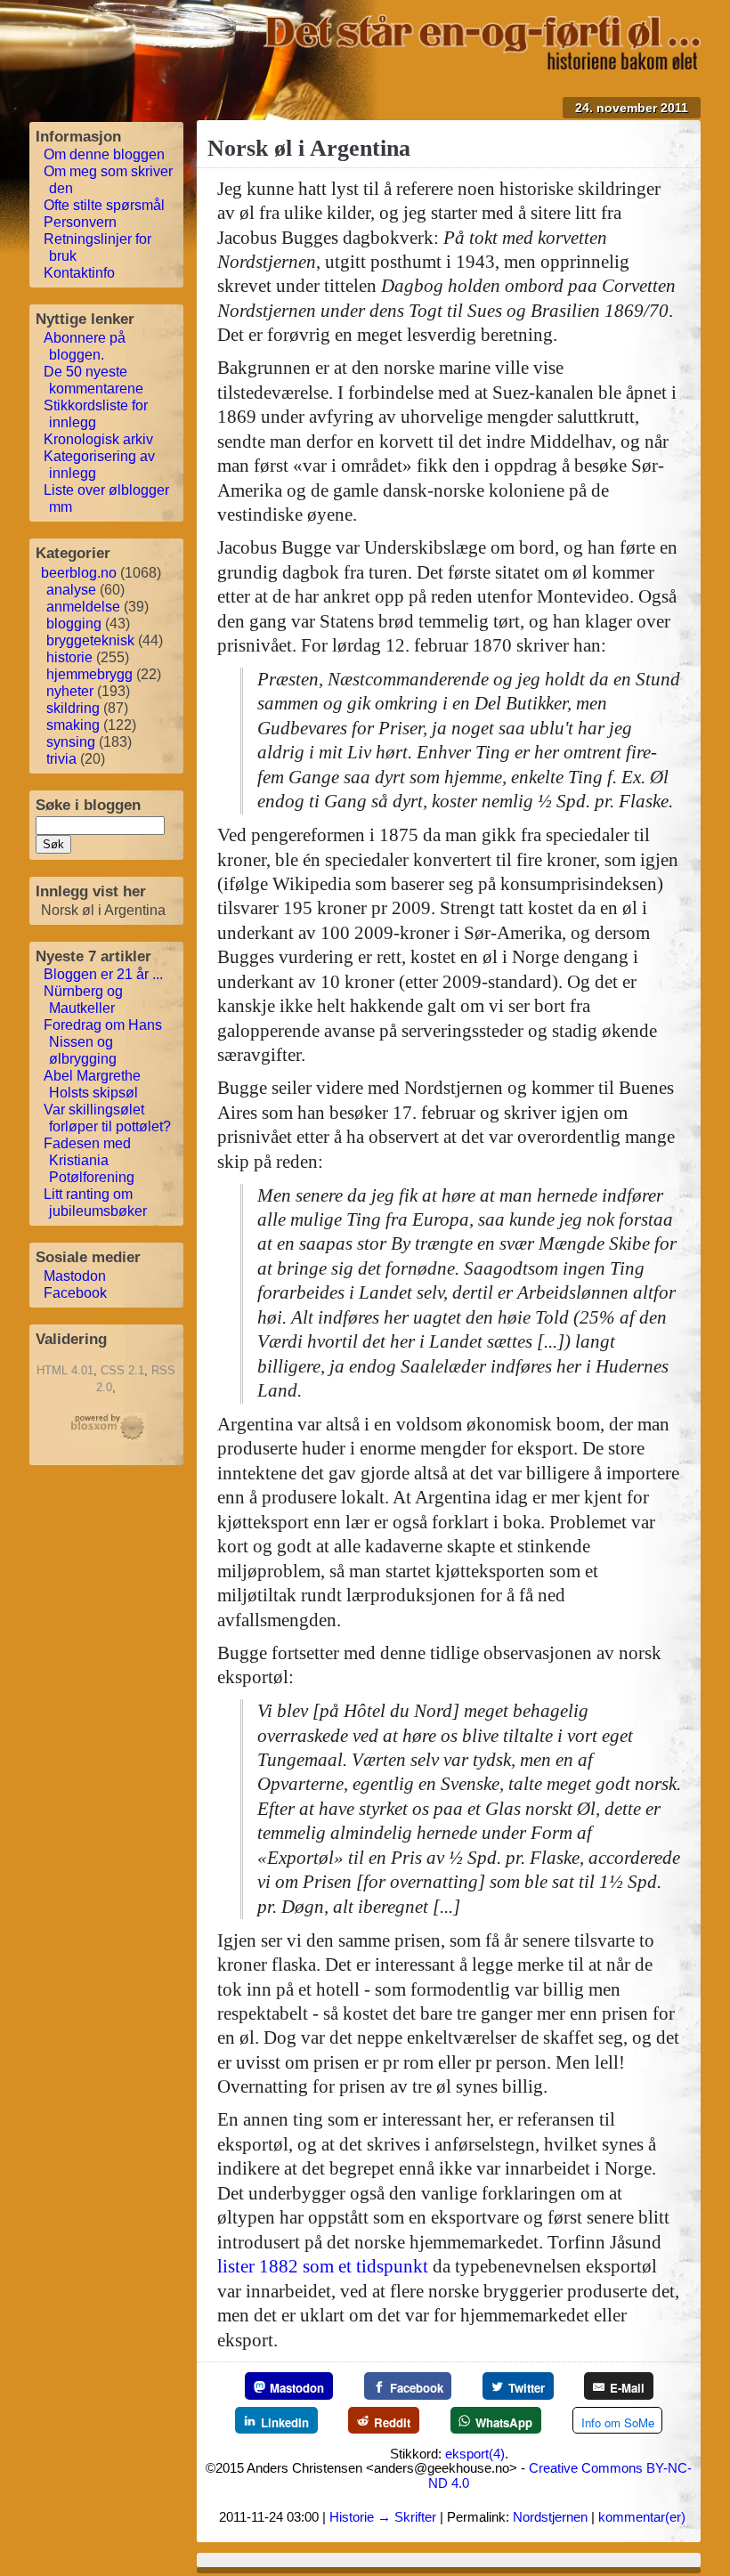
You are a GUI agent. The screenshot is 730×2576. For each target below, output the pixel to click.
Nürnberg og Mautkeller (83, 1000)
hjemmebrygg (89, 674)
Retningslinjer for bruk (97, 247)
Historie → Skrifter (383, 2517)
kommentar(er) (642, 2517)
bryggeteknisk (90, 640)
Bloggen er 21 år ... (103, 974)
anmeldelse (83, 607)
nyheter (70, 691)
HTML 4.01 (65, 1370)
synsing (71, 742)
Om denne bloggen (104, 154)
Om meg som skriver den (108, 180)
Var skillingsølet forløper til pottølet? (107, 1118)
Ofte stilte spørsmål (104, 205)
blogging (74, 624)
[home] (482, 64)
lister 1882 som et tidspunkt (323, 2266)
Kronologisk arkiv (98, 439)
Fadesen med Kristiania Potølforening (89, 1160)
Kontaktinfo (79, 273)
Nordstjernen (550, 2517)
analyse (71, 590)
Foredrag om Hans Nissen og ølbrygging (103, 1042)
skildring (73, 708)
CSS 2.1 (122, 1370)
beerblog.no (79, 573)
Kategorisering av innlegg (99, 465)
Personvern (80, 222)
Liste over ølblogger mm (106, 498)
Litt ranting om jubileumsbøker (95, 1203)
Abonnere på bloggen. (85, 346)
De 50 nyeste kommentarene (93, 380)
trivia (61, 759)
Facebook (75, 1293)
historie (69, 657)
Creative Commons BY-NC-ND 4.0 (560, 2475)
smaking (73, 725)
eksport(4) (475, 2454)
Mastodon (75, 1276)
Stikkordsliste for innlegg (96, 414)
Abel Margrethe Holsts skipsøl (92, 1084)
